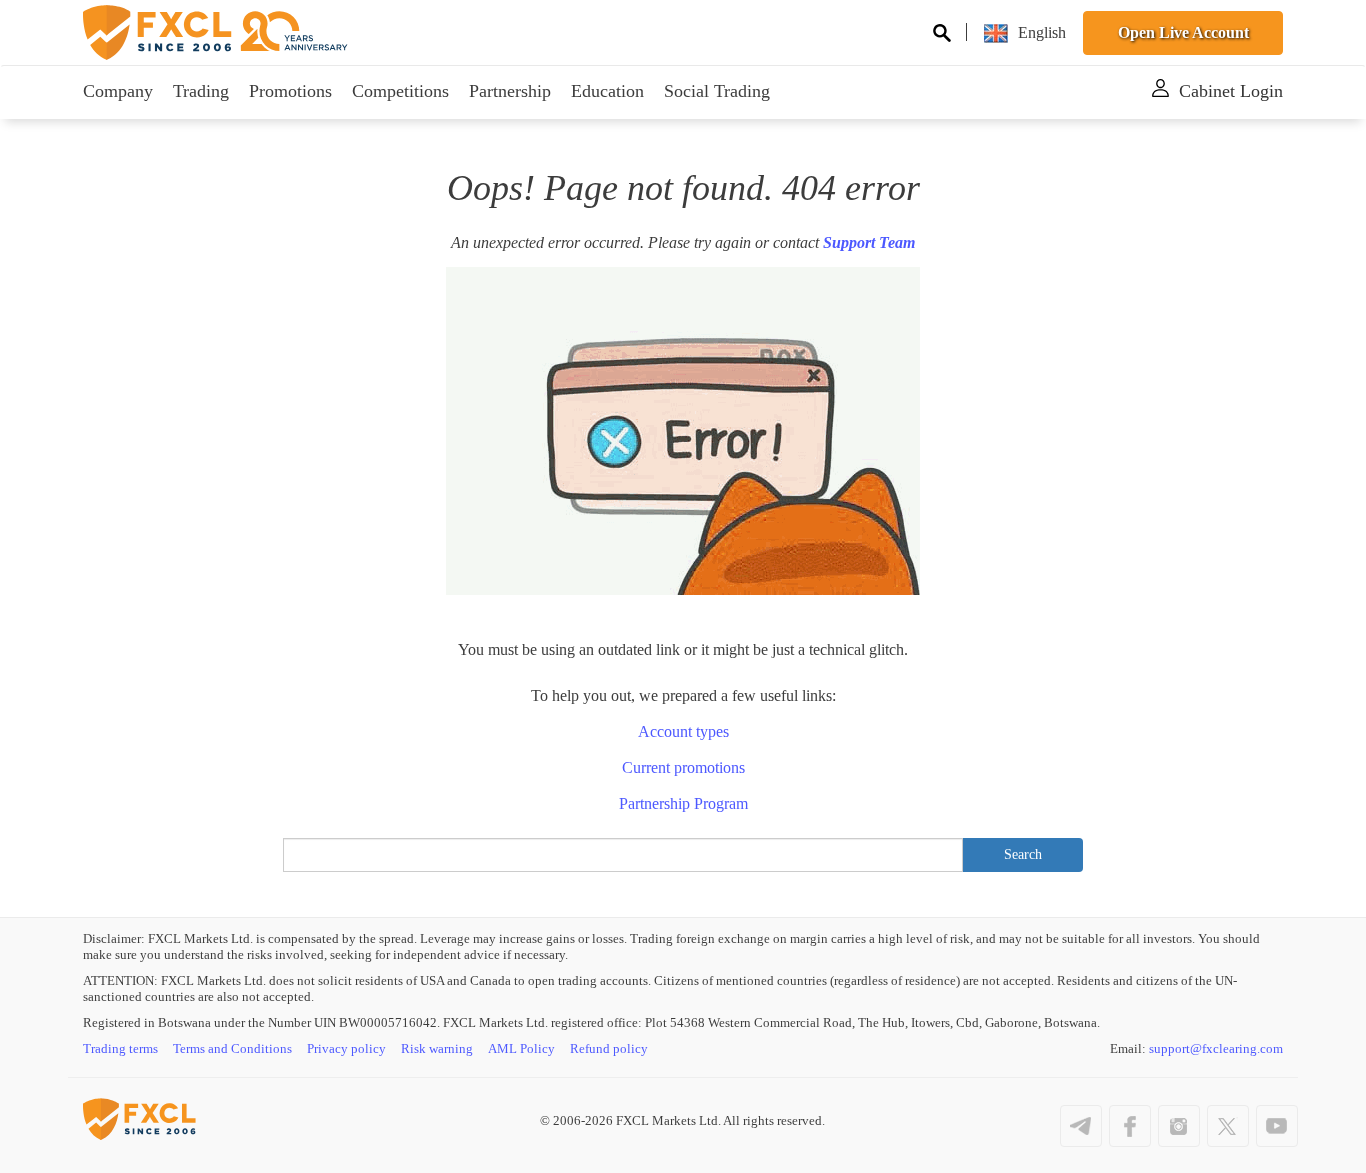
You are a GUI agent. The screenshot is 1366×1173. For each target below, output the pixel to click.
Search (1023, 854)
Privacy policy (346, 1048)
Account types (683, 731)
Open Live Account (1183, 32)
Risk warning (437, 1048)
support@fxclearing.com (1216, 1048)
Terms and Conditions (232, 1048)
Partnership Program (683, 803)
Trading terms (120, 1048)
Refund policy (609, 1048)
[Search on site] (942, 35)
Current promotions (683, 767)
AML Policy (521, 1048)
